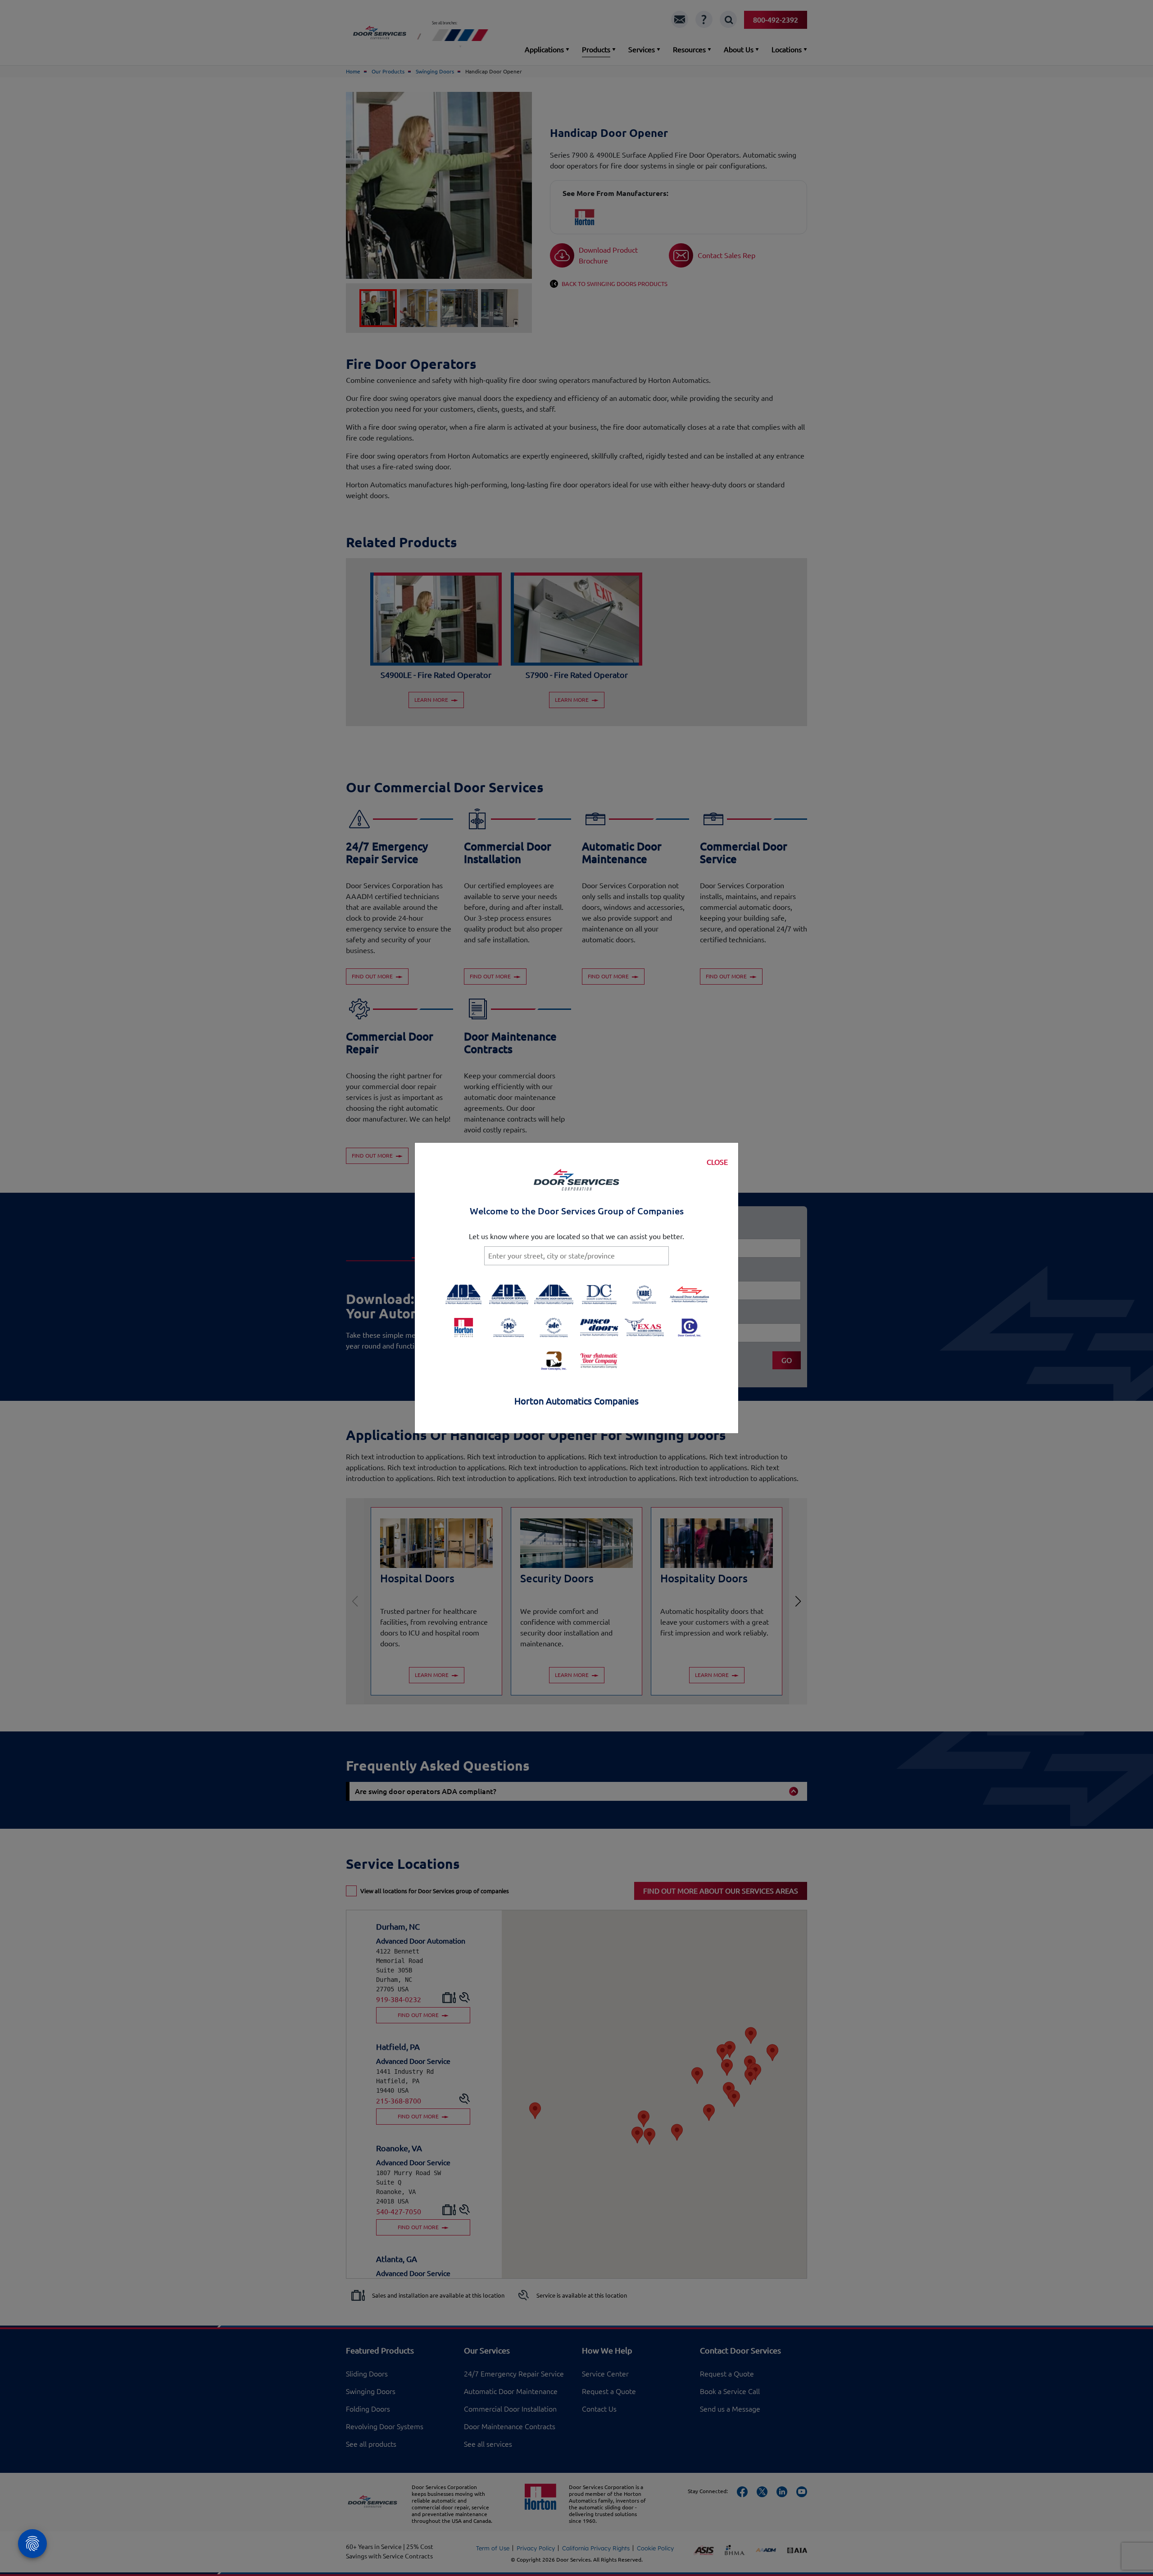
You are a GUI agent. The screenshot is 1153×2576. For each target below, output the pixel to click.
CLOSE (717, 1162)
